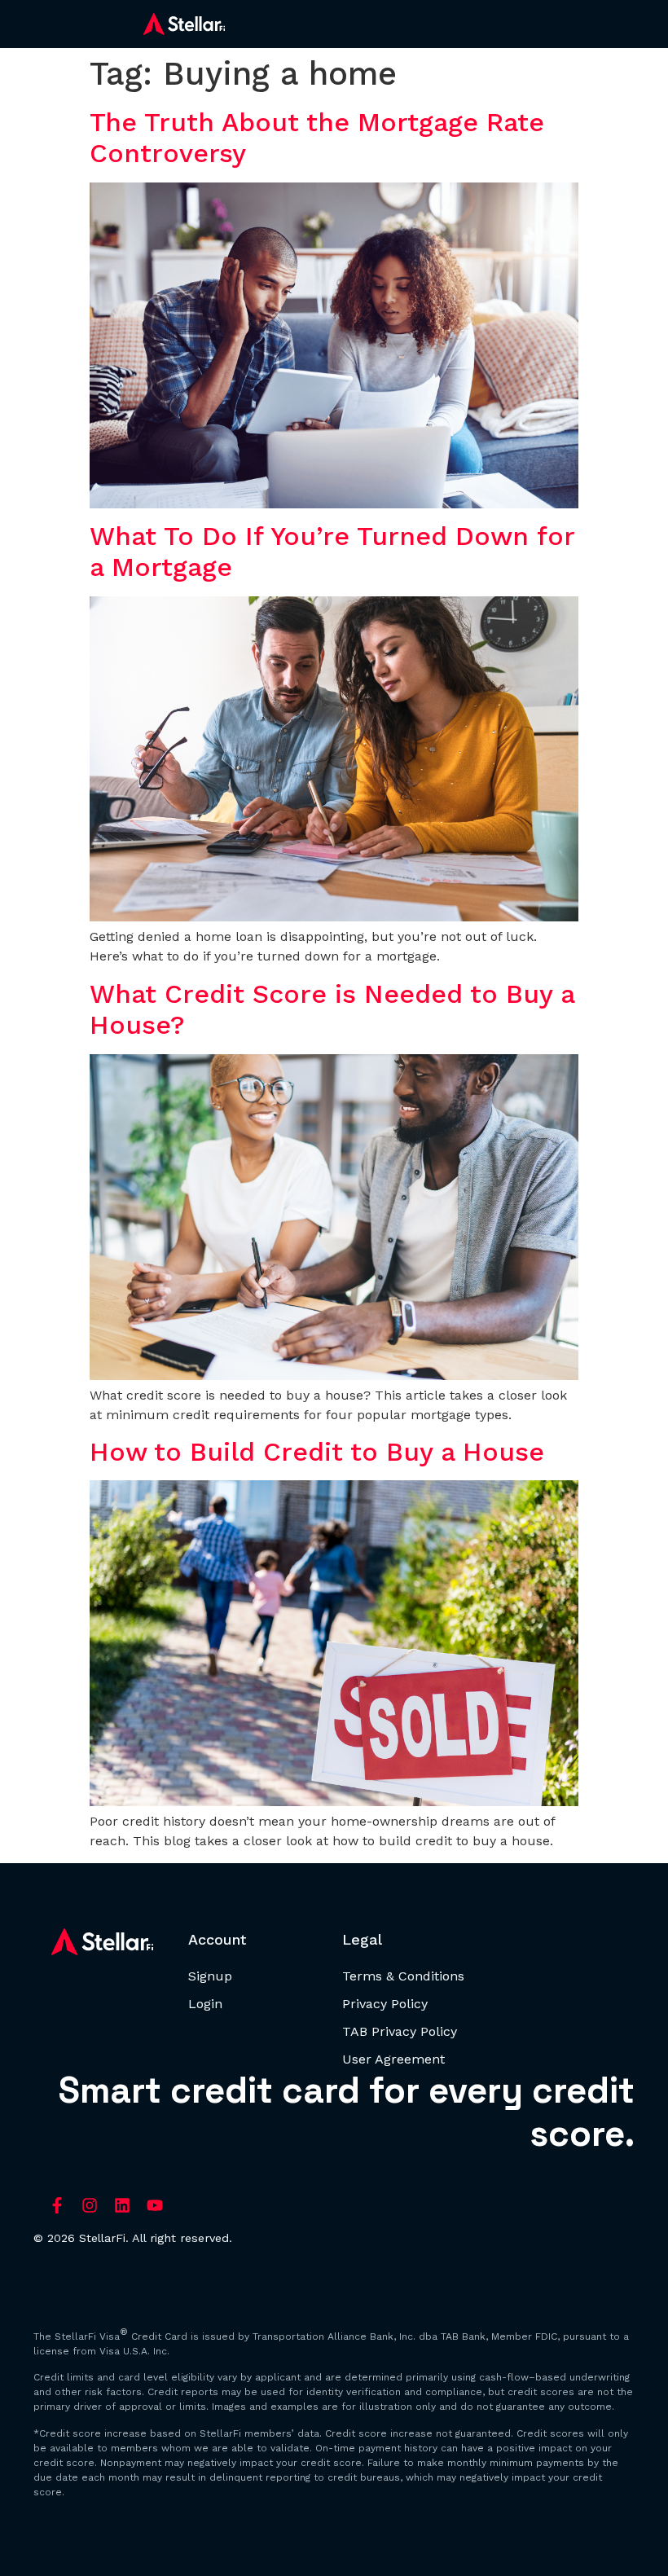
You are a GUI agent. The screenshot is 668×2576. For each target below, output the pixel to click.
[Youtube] (155, 2205)
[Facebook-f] (57, 2205)
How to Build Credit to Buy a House (317, 1452)
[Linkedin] (122, 2205)
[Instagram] (90, 2205)
